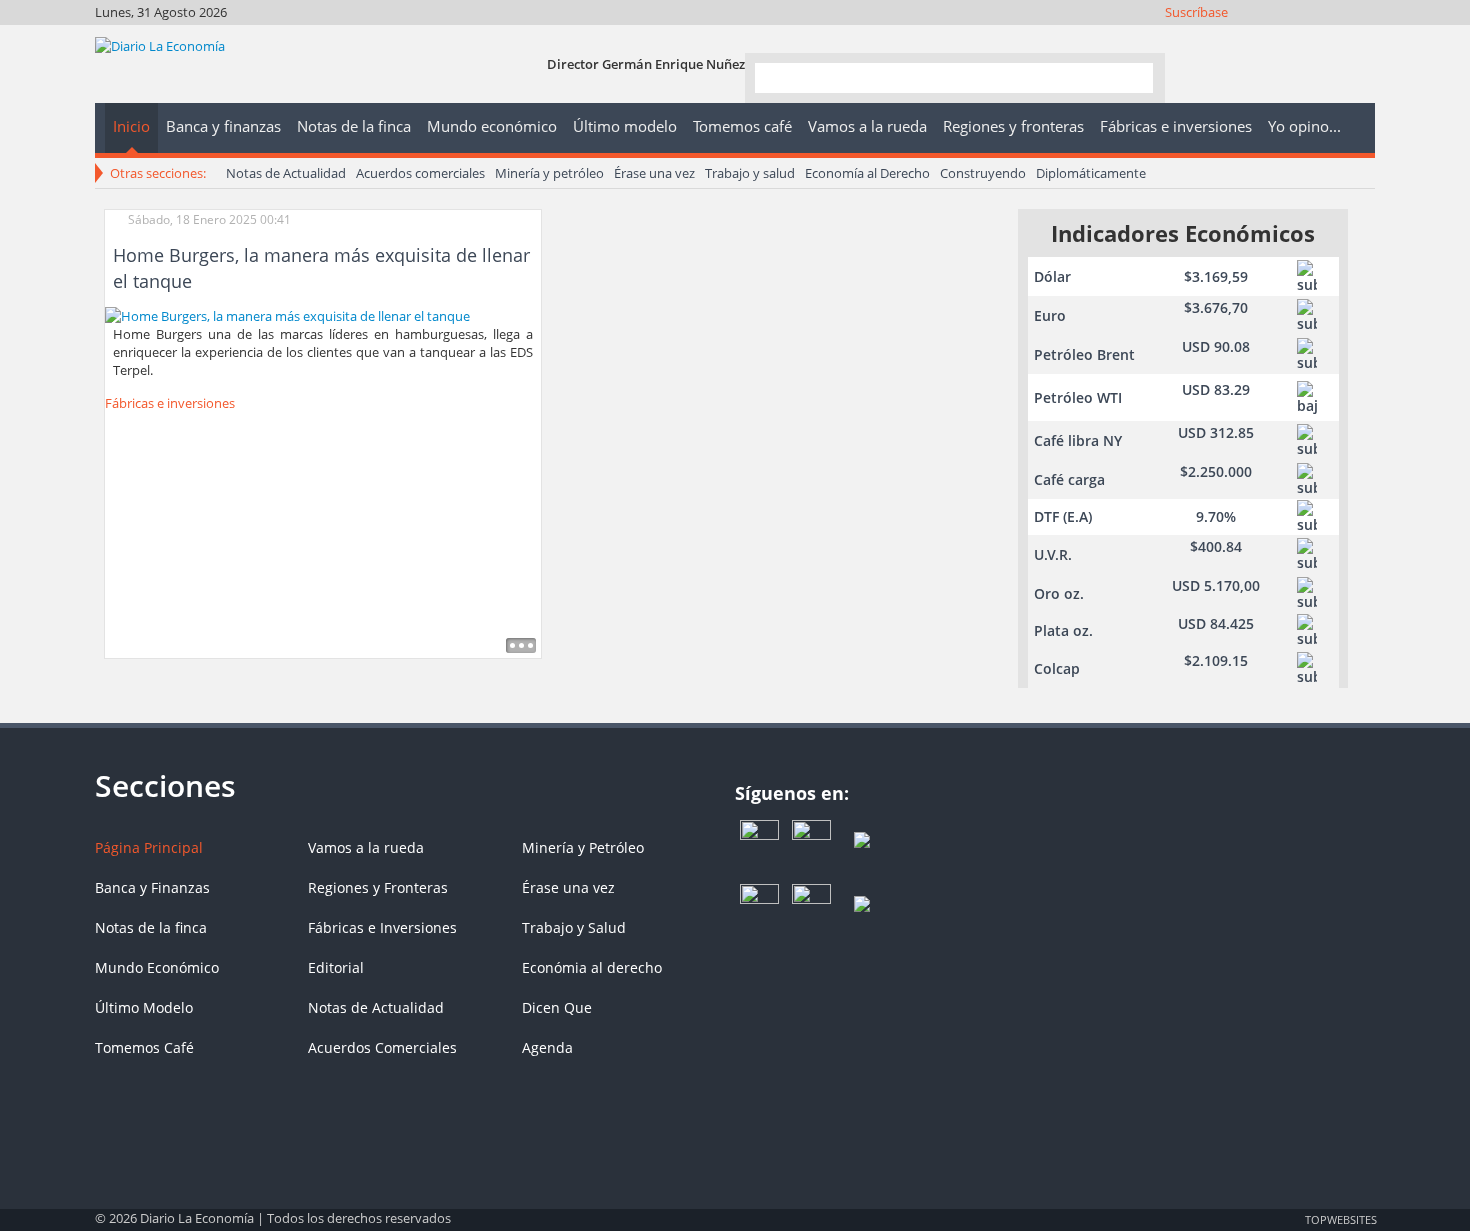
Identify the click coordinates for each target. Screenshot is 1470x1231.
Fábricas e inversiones (170, 403)
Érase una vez (654, 173)
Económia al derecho (592, 967)
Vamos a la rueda (366, 847)
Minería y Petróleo (583, 847)
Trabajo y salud (750, 173)
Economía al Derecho (867, 173)
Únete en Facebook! (1225, 37)
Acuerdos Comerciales (382, 1047)
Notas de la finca (151, 927)
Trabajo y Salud (574, 927)
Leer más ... (521, 645)
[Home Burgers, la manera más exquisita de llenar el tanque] (287, 314)
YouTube (1306, 37)
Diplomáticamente (1091, 173)
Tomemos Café (144, 1047)
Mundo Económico (157, 967)
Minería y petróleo (549, 173)
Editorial (336, 967)
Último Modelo (144, 1007)
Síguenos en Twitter (1252, 37)
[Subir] (735, 1209)
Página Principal (149, 847)
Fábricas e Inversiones (382, 927)
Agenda (547, 1047)
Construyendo (983, 173)
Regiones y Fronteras (378, 887)
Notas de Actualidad (286, 173)
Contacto (1360, 37)
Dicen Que (557, 1007)
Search (1130, 76)
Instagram (1279, 37)
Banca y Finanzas (152, 887)
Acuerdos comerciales (420, 173)
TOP (1340, 1219)
